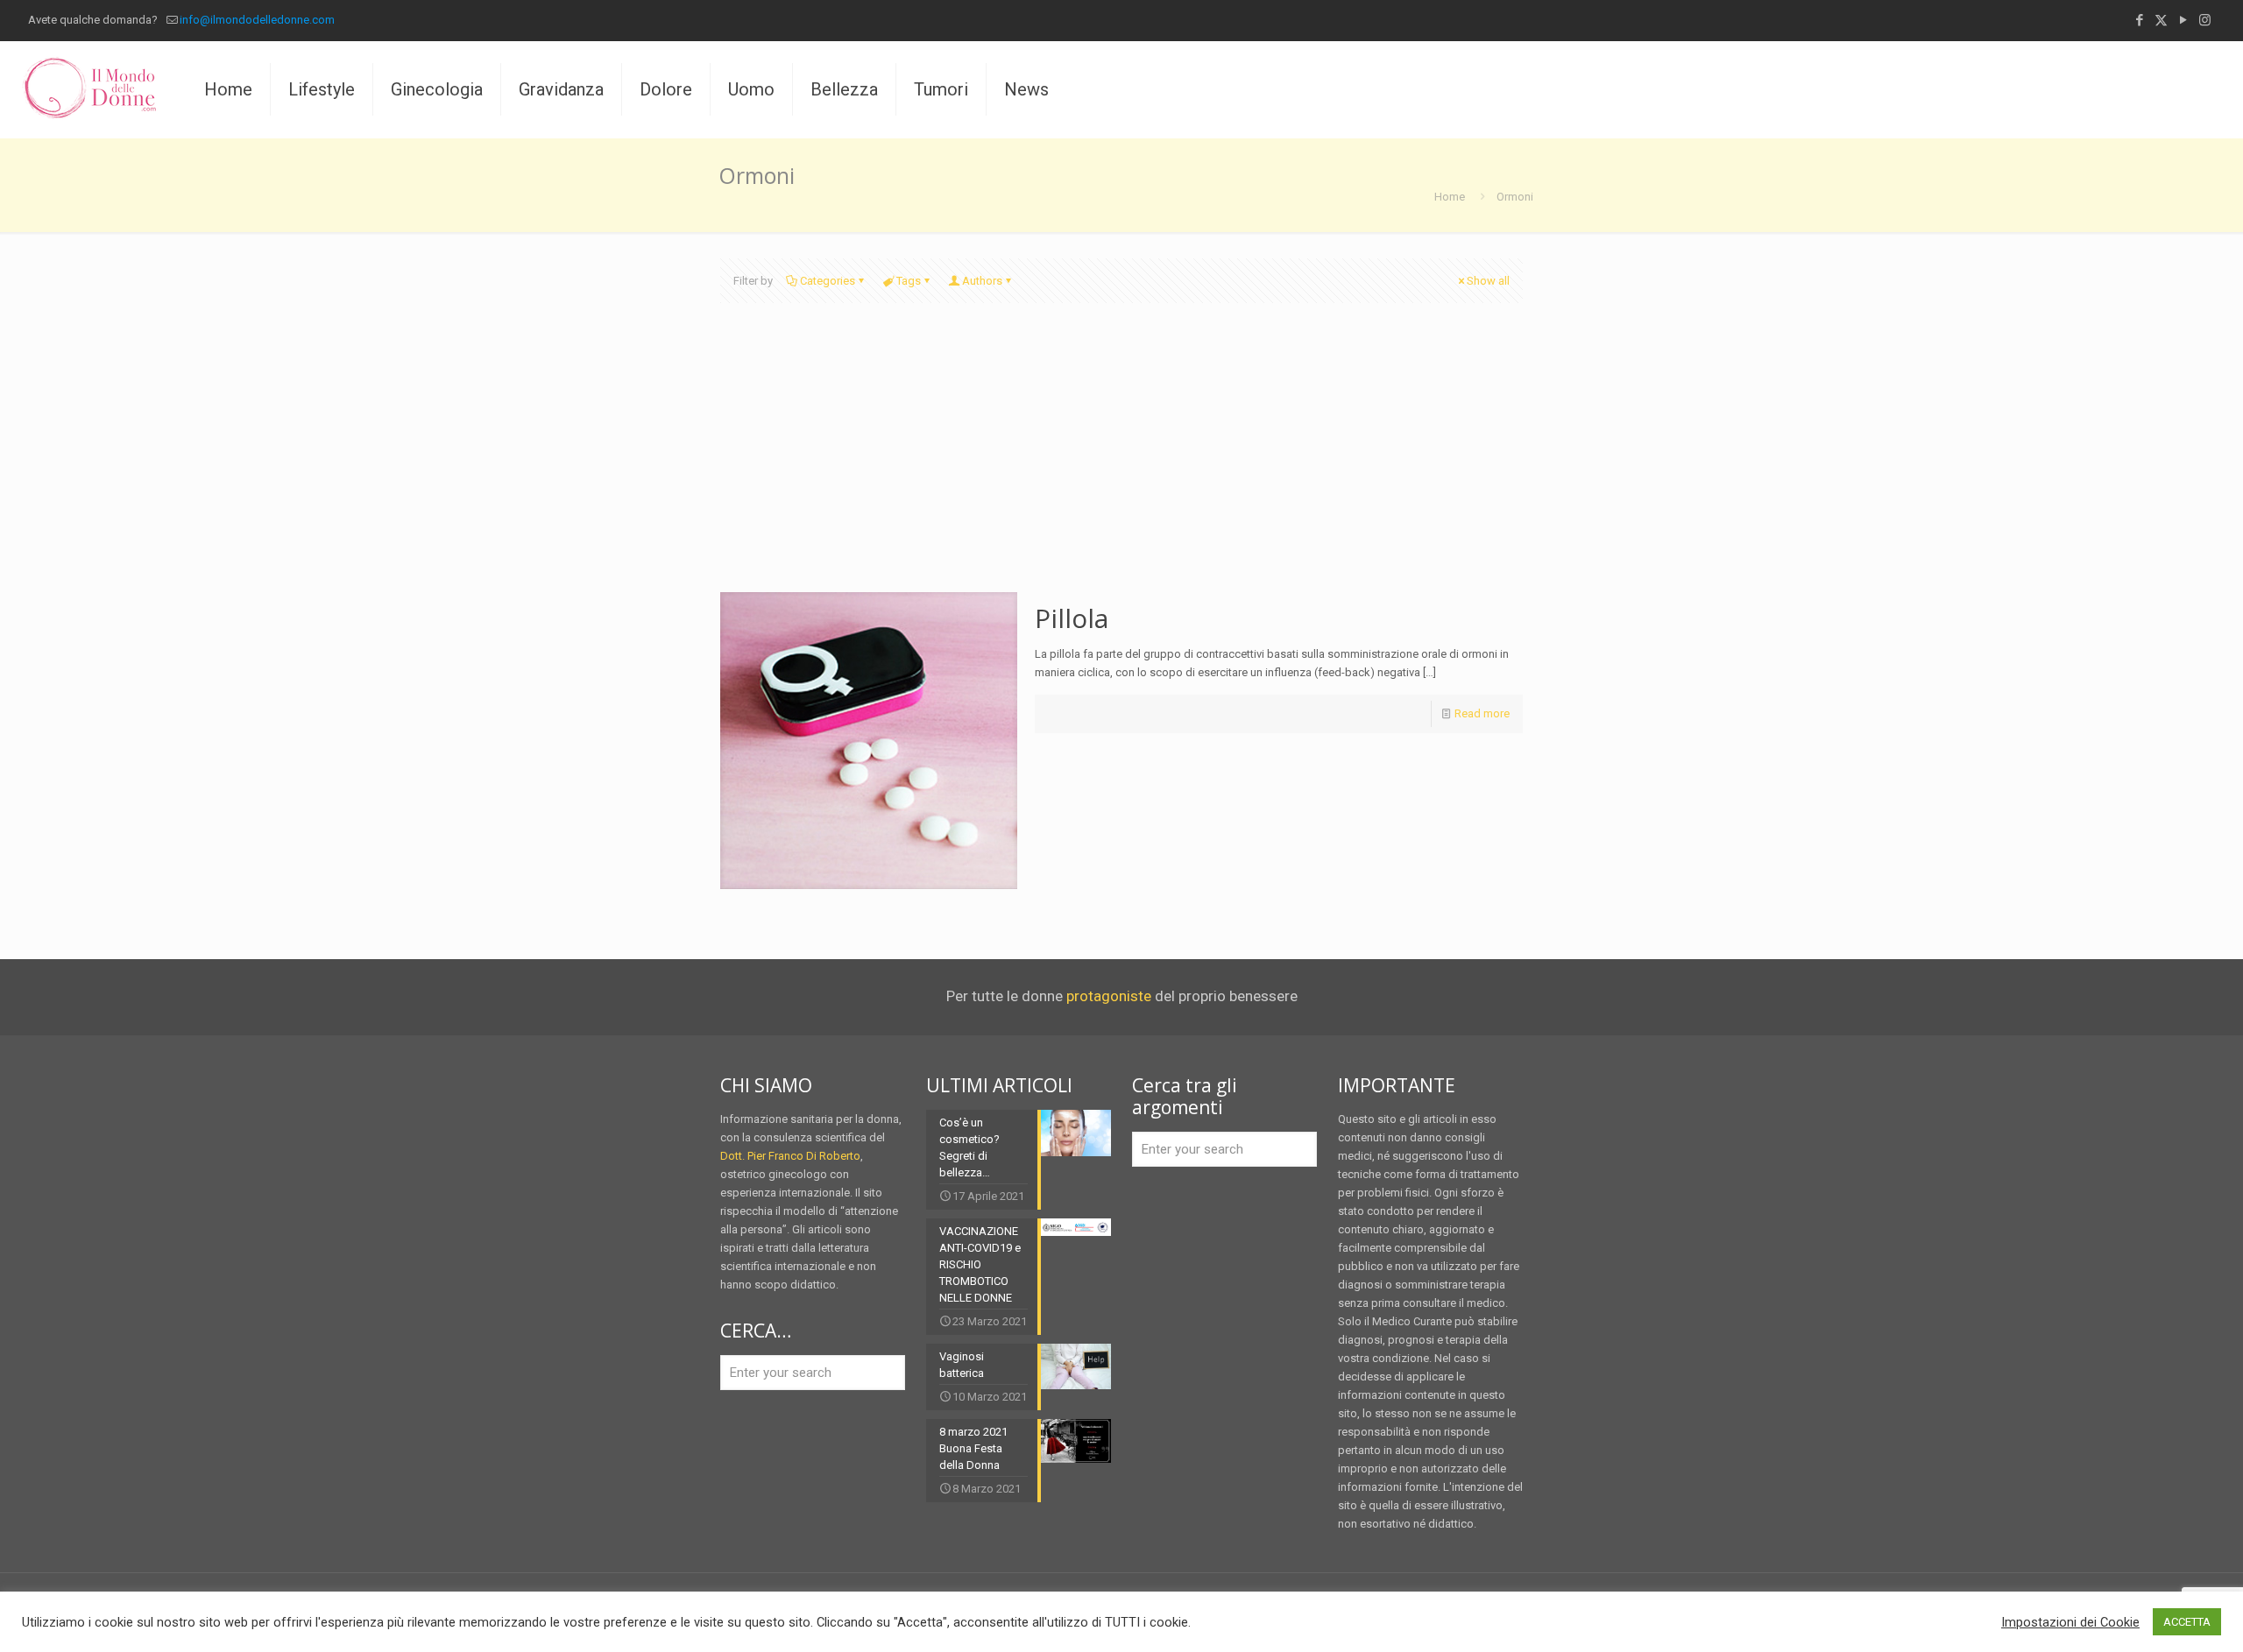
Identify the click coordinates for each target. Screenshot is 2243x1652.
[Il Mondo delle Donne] (89, 89)
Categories (828, 281)
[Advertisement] (1121, 461)
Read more (1482, 713)
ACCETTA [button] (2187, 1622)
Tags (909, 281)
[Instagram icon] (2205, 20)
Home (1450, 197)
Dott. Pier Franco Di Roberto (790, 1156)
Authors (982, 281)
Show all (1488, 281)
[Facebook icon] (2139, 20)
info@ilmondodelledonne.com (257, 20)
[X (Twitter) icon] (2161, 20)
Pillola (1072, 618)
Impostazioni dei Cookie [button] (2070, 1622)
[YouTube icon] (2183, 20)
